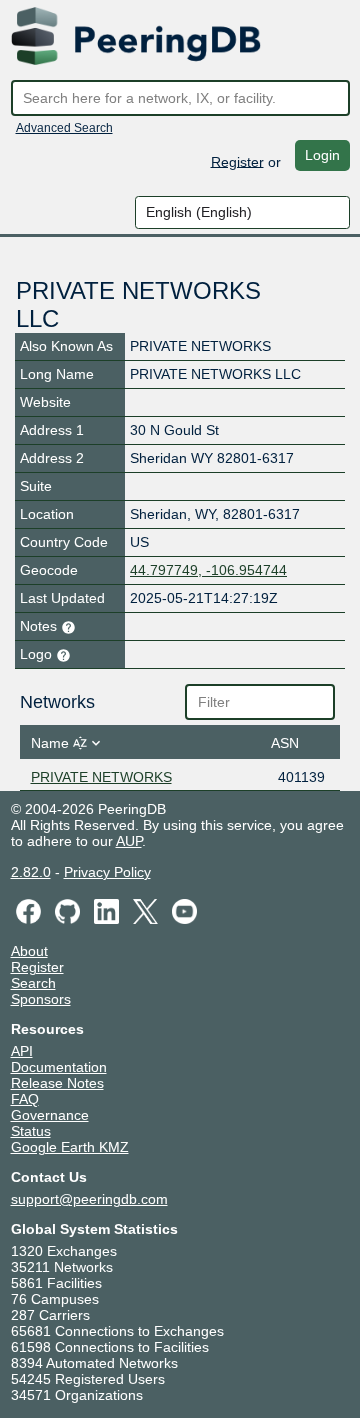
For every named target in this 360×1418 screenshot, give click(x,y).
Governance (50, 1115)
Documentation (59, 1067)
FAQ (25, 1099)
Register (237, 161)
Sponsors (41, 999)
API (22, 1051)
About (29, 951)
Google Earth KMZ (70, 1147)
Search (33, 983)
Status (31, 1131)
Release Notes (57, 1083)
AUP (129, 841)
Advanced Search (64, 128)
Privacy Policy (107, 872)
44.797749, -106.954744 (208, 570)
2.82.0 (31, 872)
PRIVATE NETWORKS (101, 777)
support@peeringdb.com (89, 1199)
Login (322, 155)
